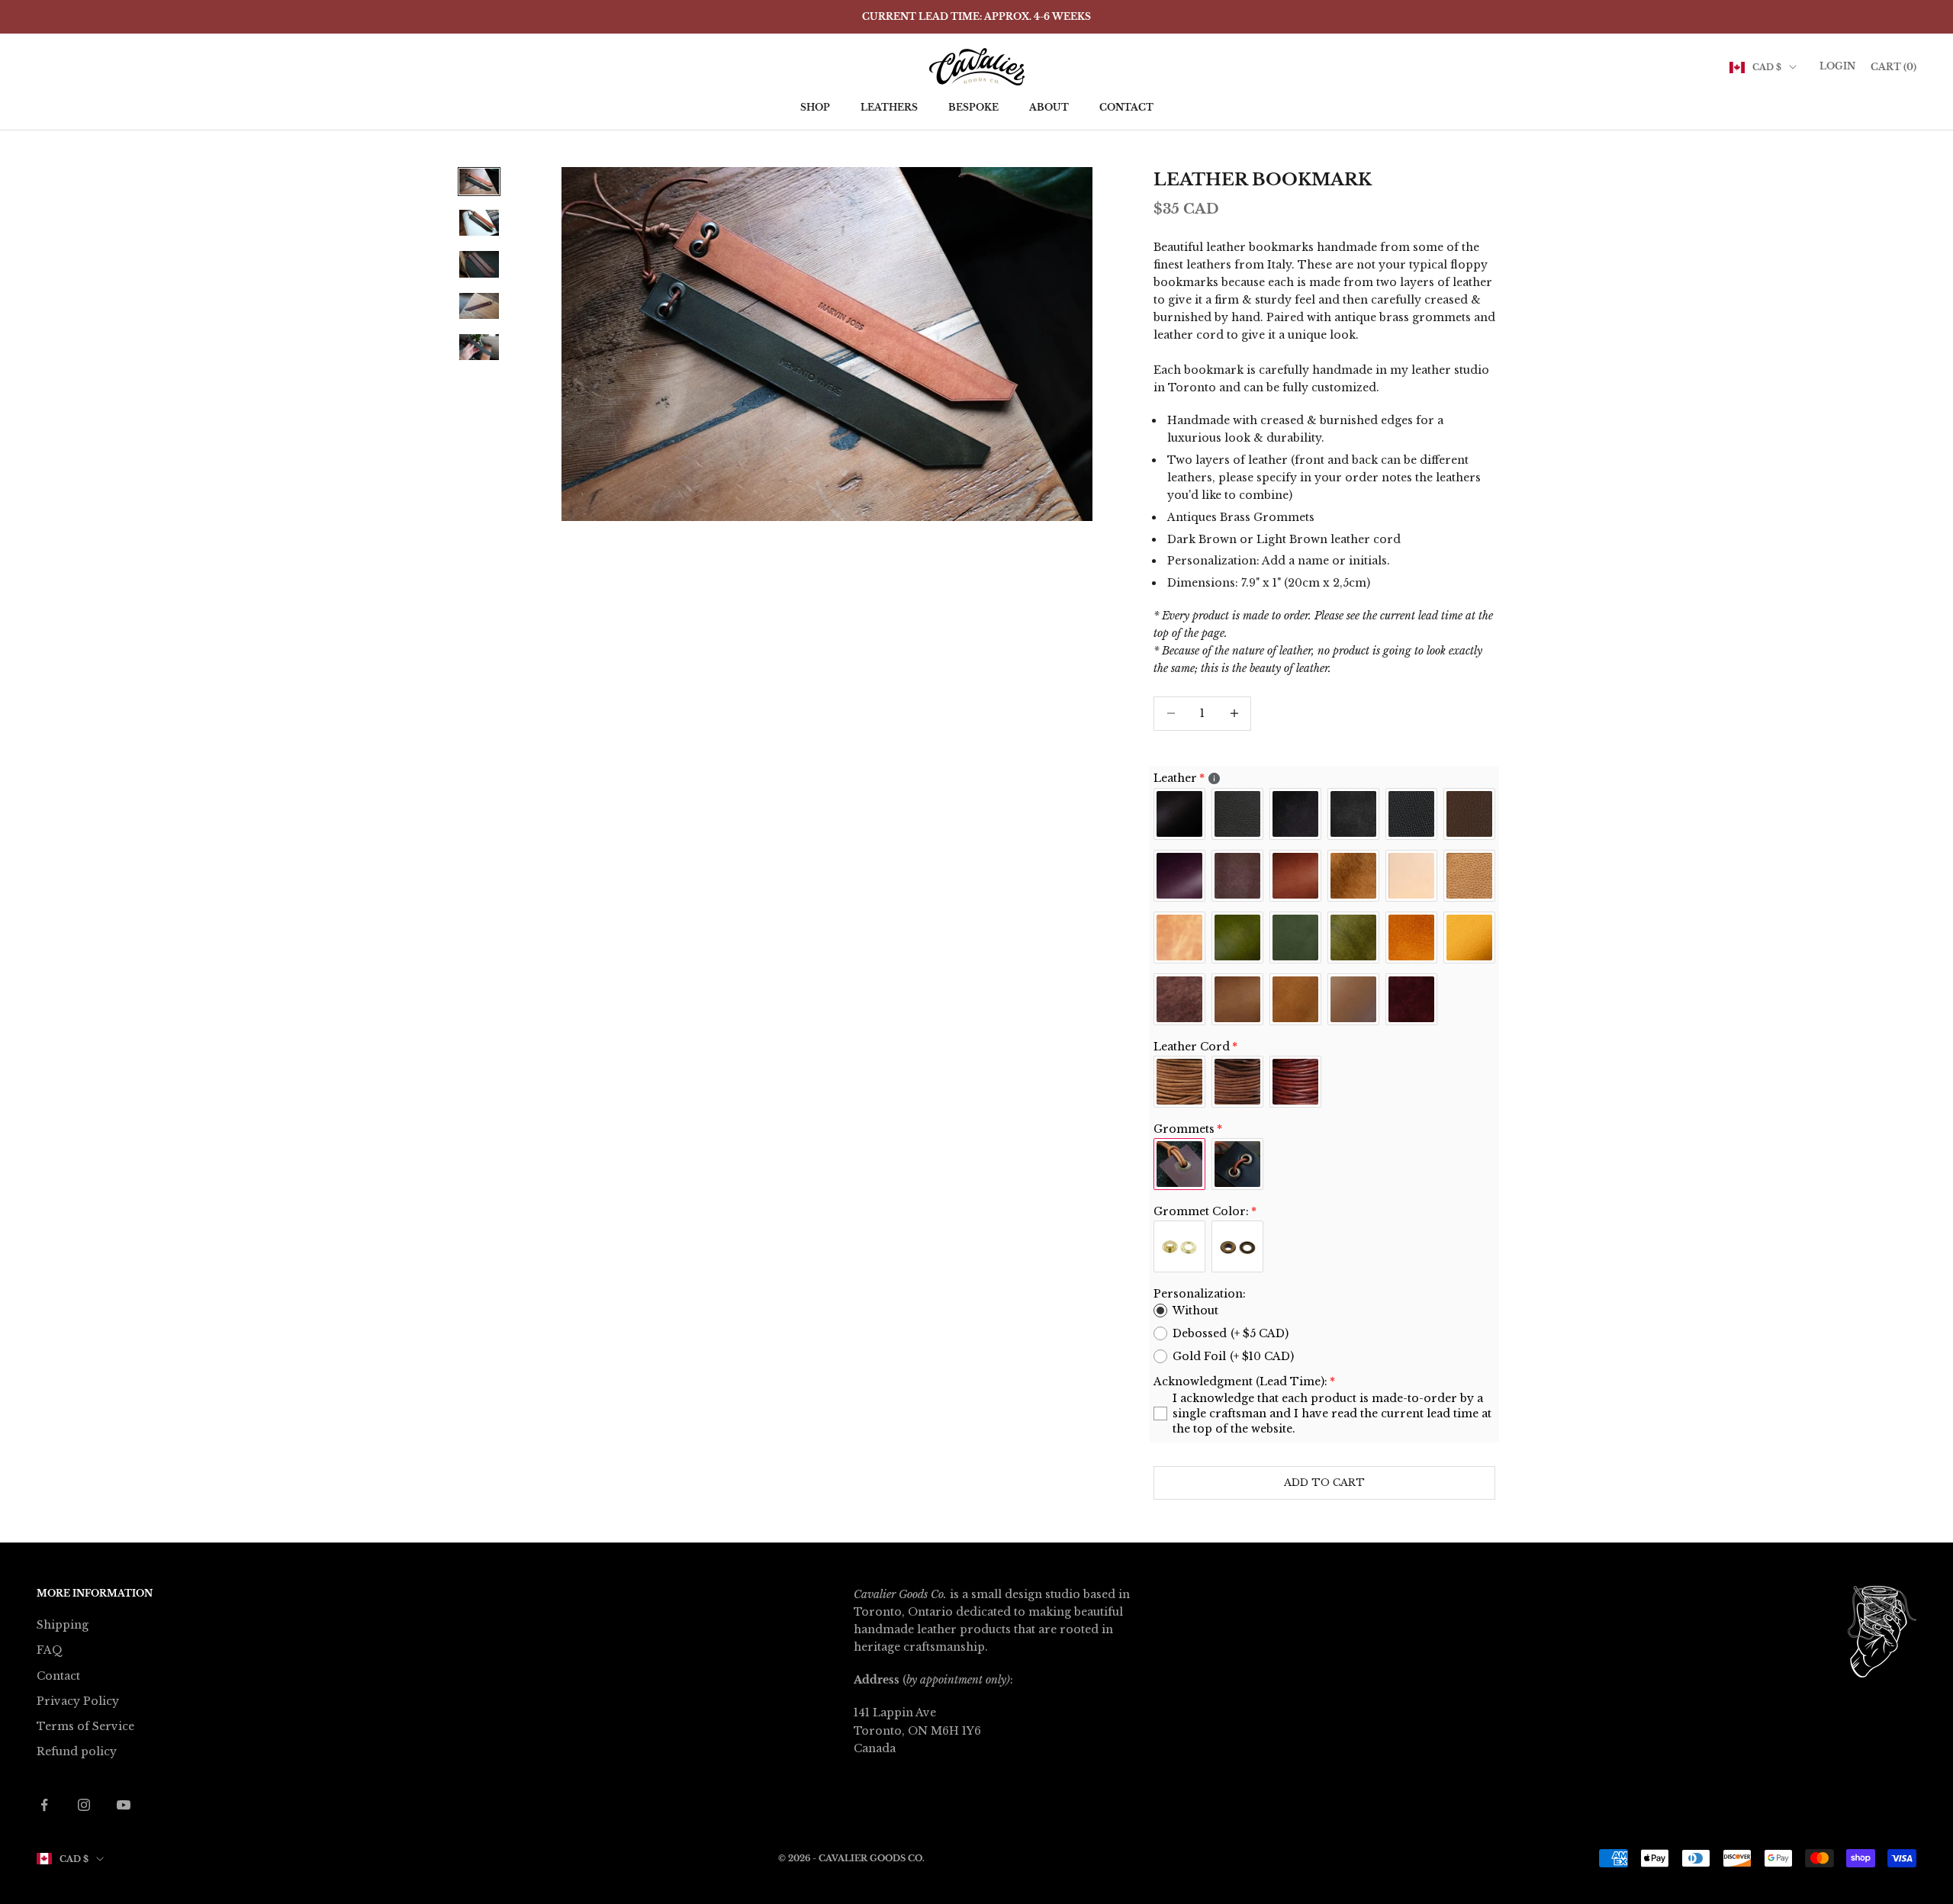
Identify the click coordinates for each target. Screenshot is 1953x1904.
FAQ (50, 1650)
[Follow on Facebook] (44, 1805)
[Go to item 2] (479, 223)
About (1049, 107)
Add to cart (1324, 1483)
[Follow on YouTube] (124, 1805)
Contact (1126, 107)
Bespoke (973, 107)
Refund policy (77, 1751)
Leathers (889, 107)
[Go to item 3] (479, 264)
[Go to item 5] (479, 347)
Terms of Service (85, 1726)
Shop (815, 107)
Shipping (63, 1625)
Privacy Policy (78, 1701)
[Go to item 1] (479, 182)
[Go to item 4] (479, 306)
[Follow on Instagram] (84, 1805)
